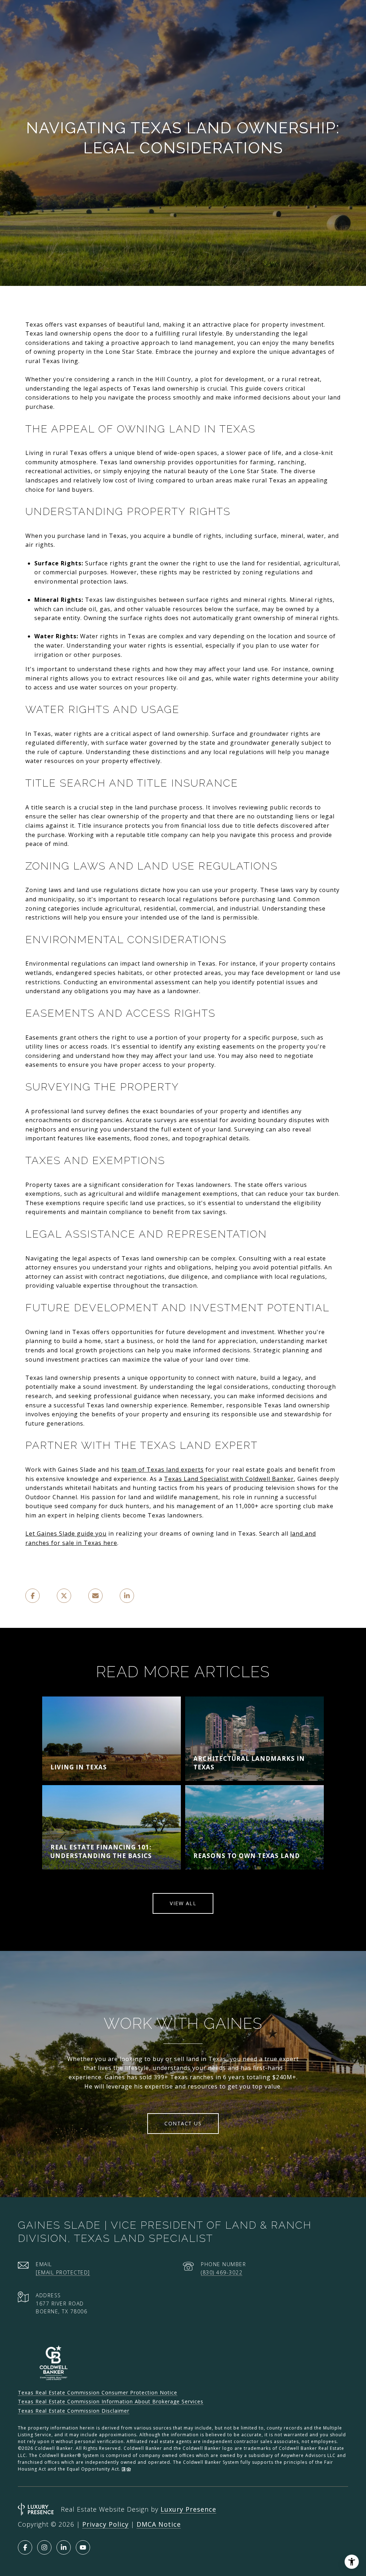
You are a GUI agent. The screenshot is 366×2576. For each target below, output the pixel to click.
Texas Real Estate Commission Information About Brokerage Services (111, 2401)
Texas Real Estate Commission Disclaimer (74, 2411)
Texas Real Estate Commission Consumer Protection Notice (98, 2392)
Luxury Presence (188, 2509)
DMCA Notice (159, 2524)
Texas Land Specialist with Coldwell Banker (229, 1479)
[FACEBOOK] (25, 2547)
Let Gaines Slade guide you (66, 1534)
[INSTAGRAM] (44, 2547)
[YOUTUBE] (83, 2547)
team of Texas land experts (163, 1470)
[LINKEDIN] (64, 2547)
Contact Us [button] (183, 2123)
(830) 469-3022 (222, 2272)
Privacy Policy (105, 2524)
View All (183, 1903)
